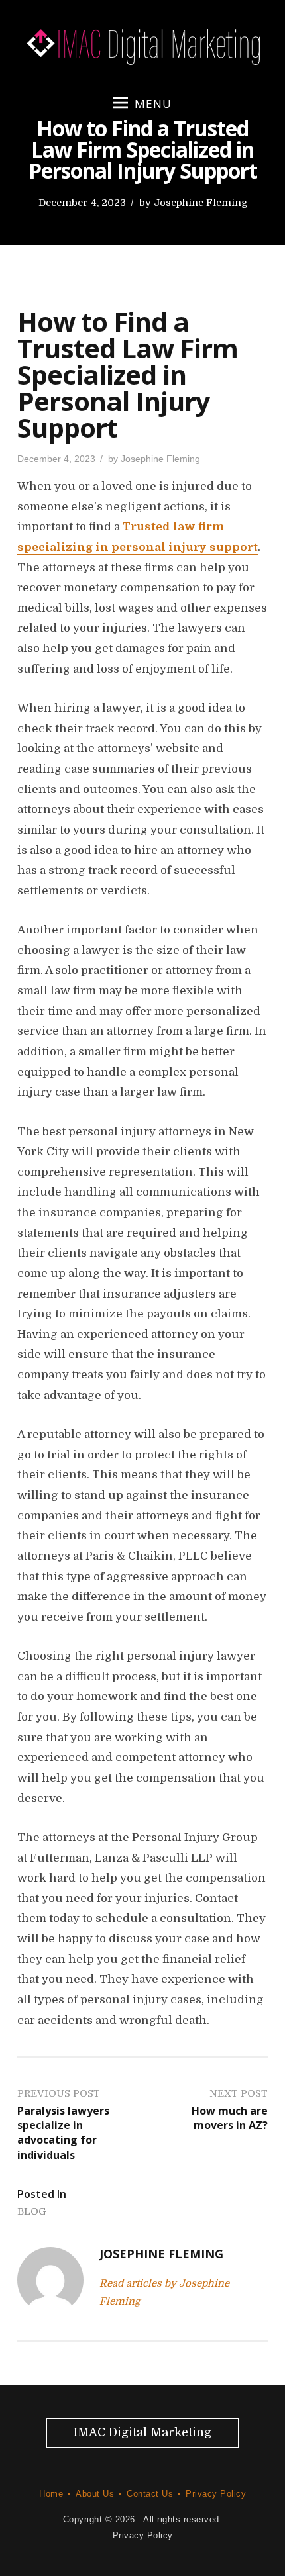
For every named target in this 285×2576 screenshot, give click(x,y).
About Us (95, 2494)
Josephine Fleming (200, 203)
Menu (153, 104)
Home (51, 2494)
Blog (32, 2211)
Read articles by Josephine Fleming (164, 2292)
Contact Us (150, 2494)
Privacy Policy (216, 2494)
